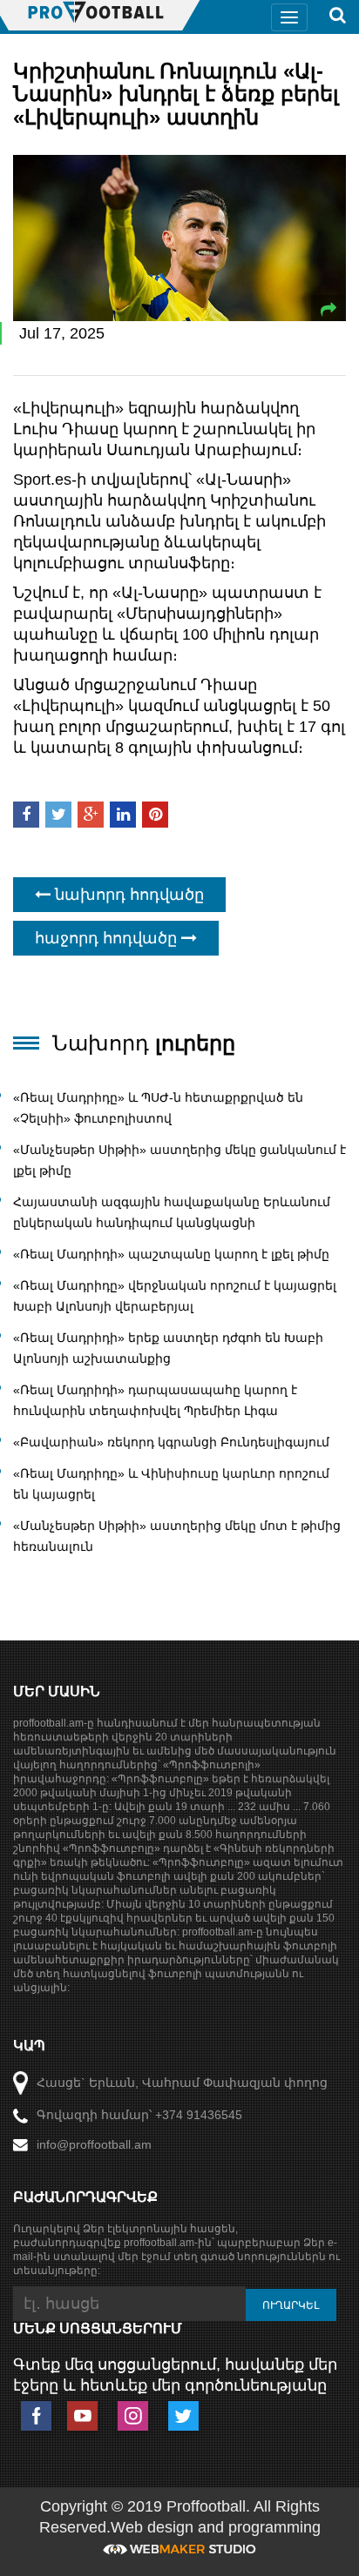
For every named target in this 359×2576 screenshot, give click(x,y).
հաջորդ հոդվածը (108, 938)
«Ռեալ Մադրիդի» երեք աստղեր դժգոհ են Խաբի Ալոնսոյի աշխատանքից (168, 1348)
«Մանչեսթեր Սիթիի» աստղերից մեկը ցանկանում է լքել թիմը (179, 1160)
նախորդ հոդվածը (127, 895)
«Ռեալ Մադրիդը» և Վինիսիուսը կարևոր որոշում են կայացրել (171, 1484)
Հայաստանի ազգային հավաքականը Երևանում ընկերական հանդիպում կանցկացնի (172, 1212)
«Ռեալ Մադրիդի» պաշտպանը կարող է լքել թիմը (171, 1254)
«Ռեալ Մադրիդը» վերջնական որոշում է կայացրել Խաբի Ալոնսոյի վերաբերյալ (175, 1296)
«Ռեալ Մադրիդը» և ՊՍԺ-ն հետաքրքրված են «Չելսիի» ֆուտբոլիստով (158, 1108)
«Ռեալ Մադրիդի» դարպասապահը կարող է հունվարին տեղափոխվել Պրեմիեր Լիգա (155, 1400)
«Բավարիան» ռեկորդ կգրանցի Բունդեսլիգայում (171, 1442)
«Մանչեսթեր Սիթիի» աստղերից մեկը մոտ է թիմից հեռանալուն (177, 1536)
